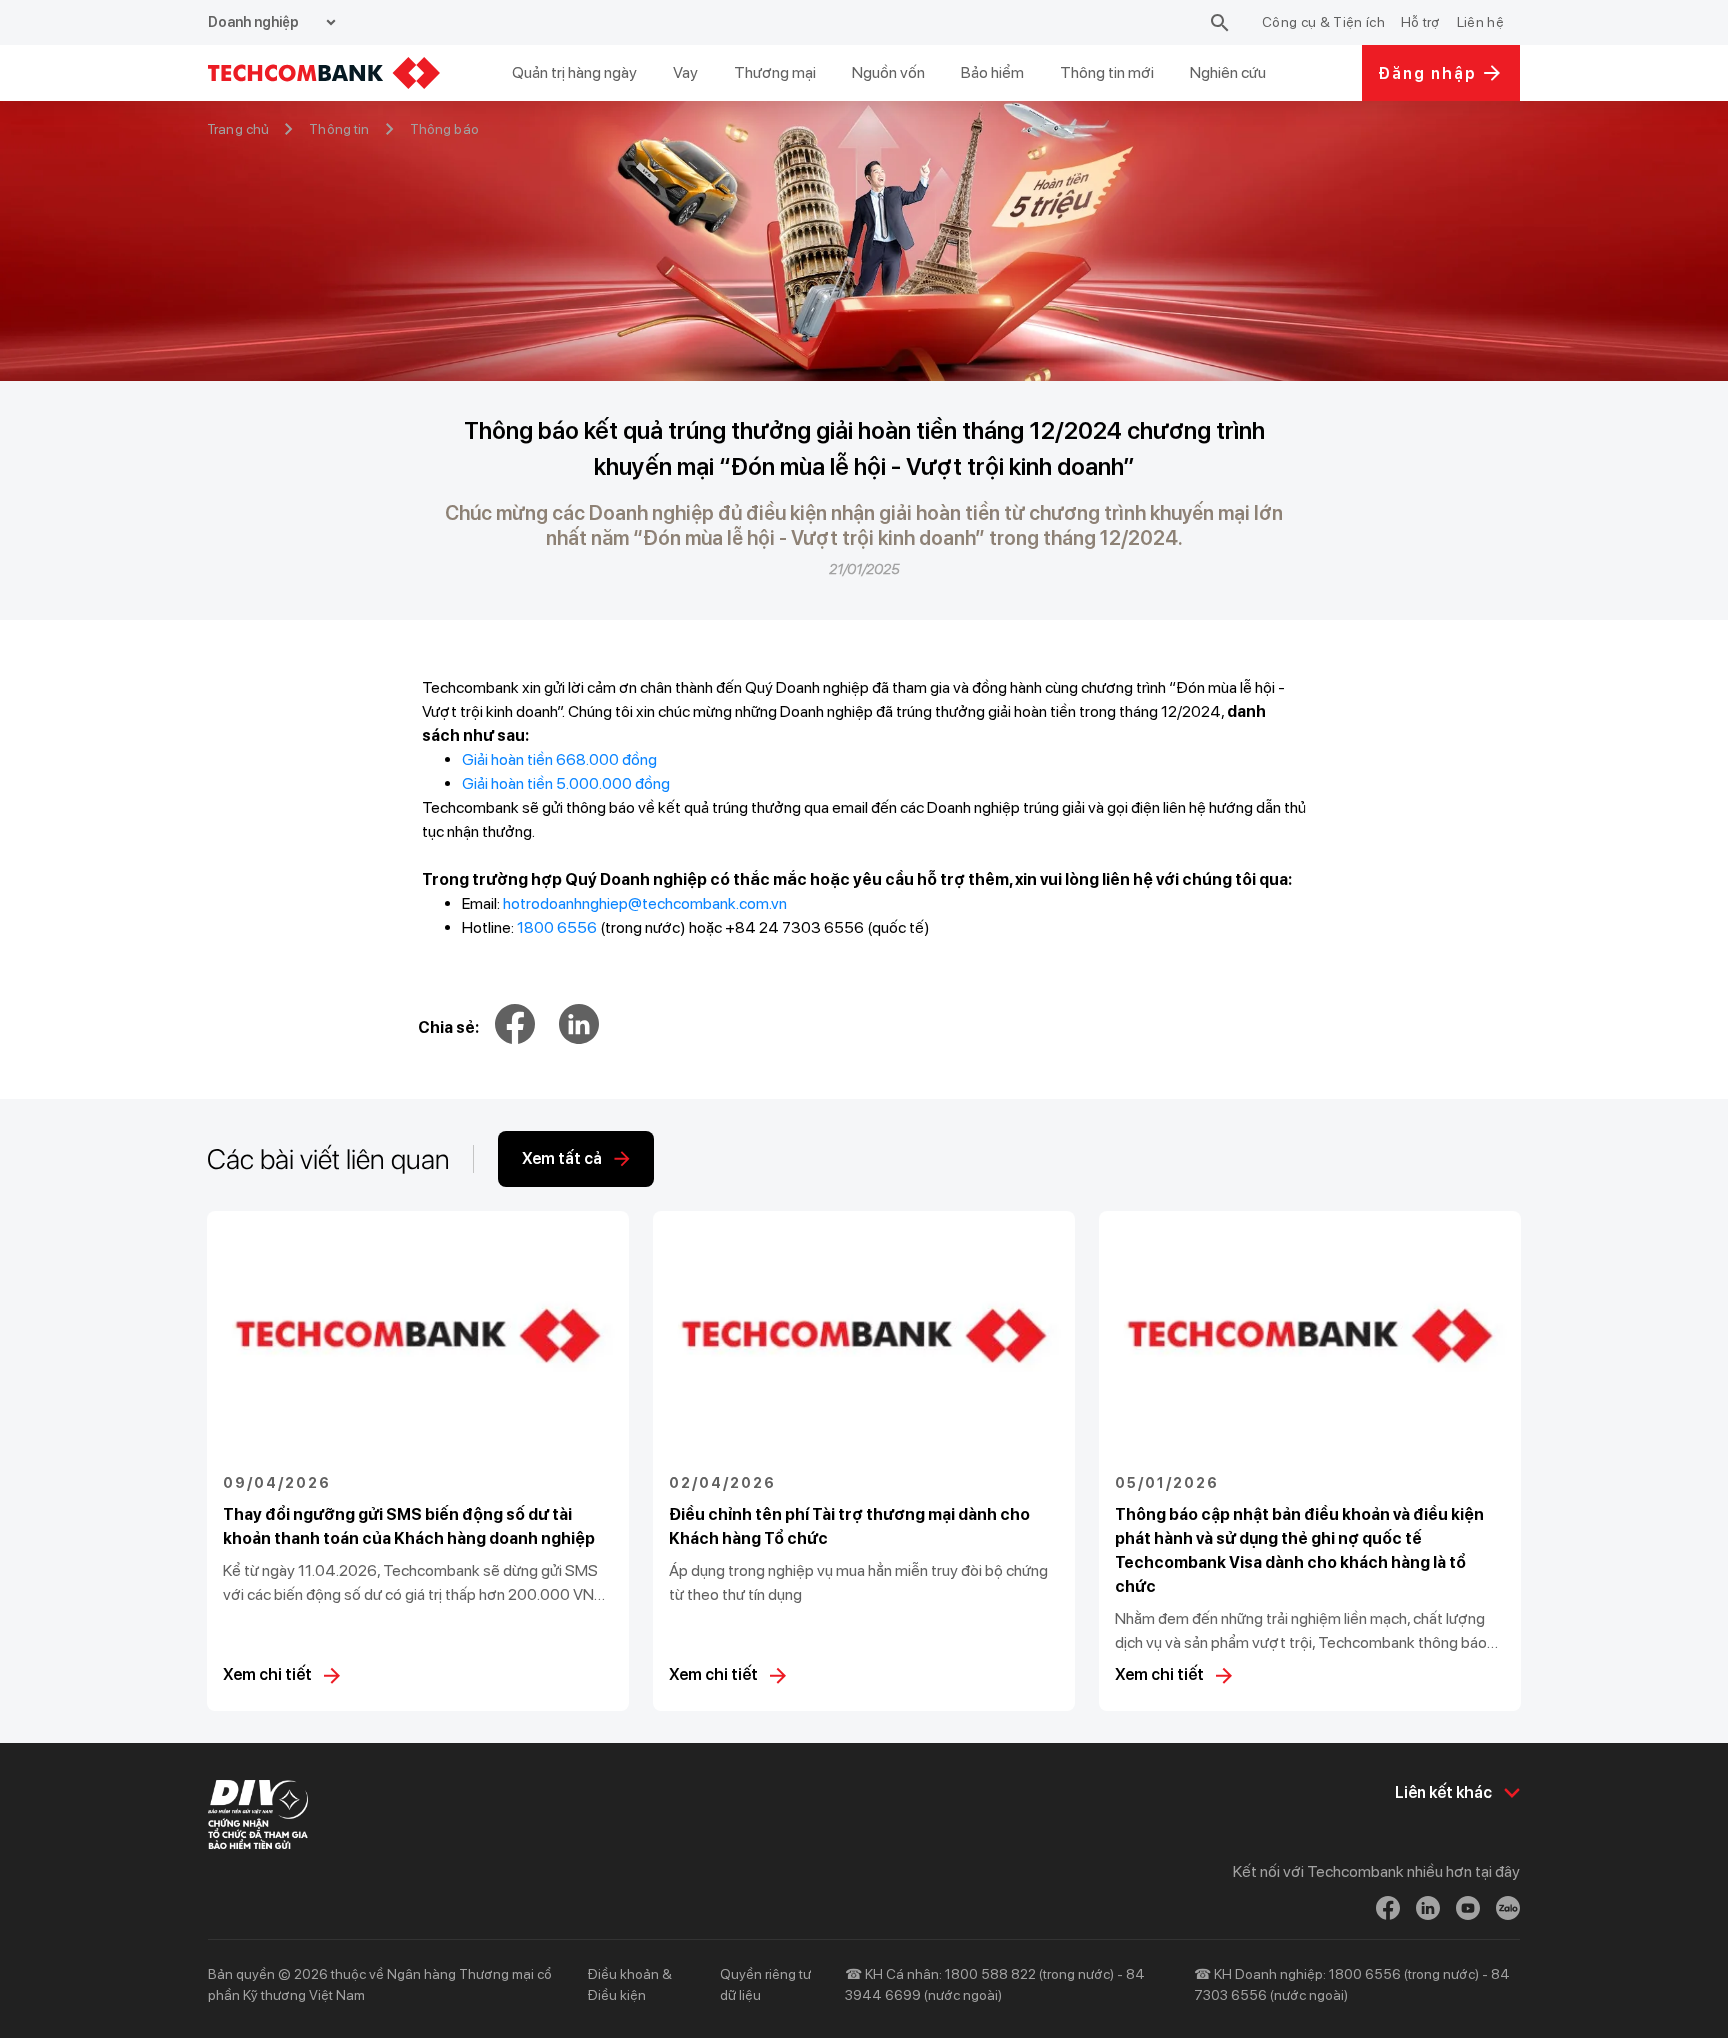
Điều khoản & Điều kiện (629, 1984)
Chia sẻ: (448, 1027)
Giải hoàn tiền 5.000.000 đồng (566, 783)
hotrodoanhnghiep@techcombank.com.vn (645, 903)
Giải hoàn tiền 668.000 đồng (559, 759)
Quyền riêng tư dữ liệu (765, 1984)
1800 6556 (557, 927)
